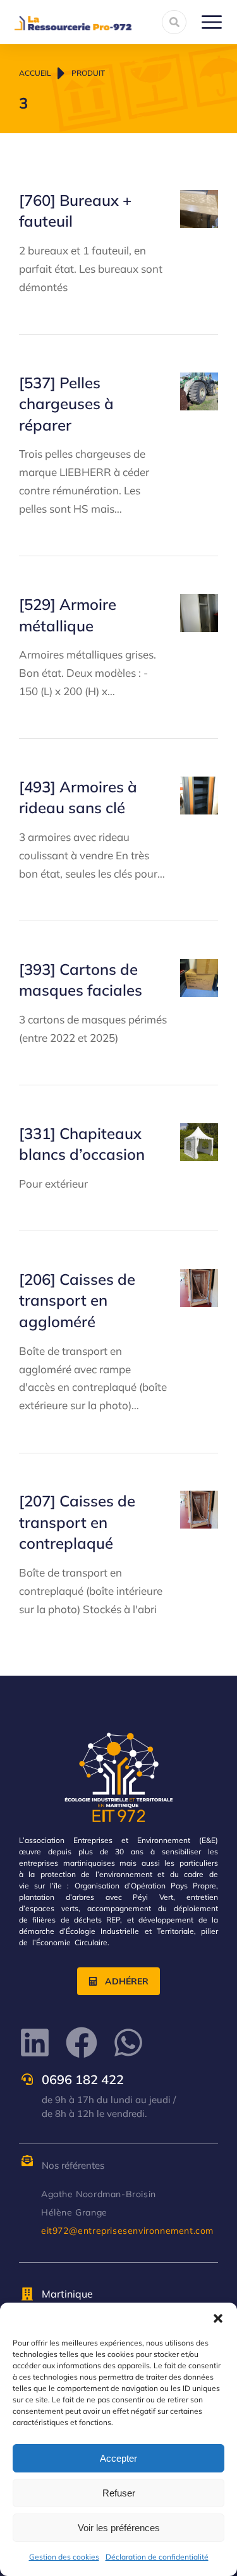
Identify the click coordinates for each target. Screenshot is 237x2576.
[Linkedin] (35, 2042)
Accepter (118, 2458)
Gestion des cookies (64, 2557)
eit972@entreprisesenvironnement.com (127, 2231)
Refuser (119, 2493)
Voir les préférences (119, 2528)
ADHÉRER (127, 1981)
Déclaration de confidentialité (157, 2557)
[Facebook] (82, 2042)
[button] (218, 2318)
